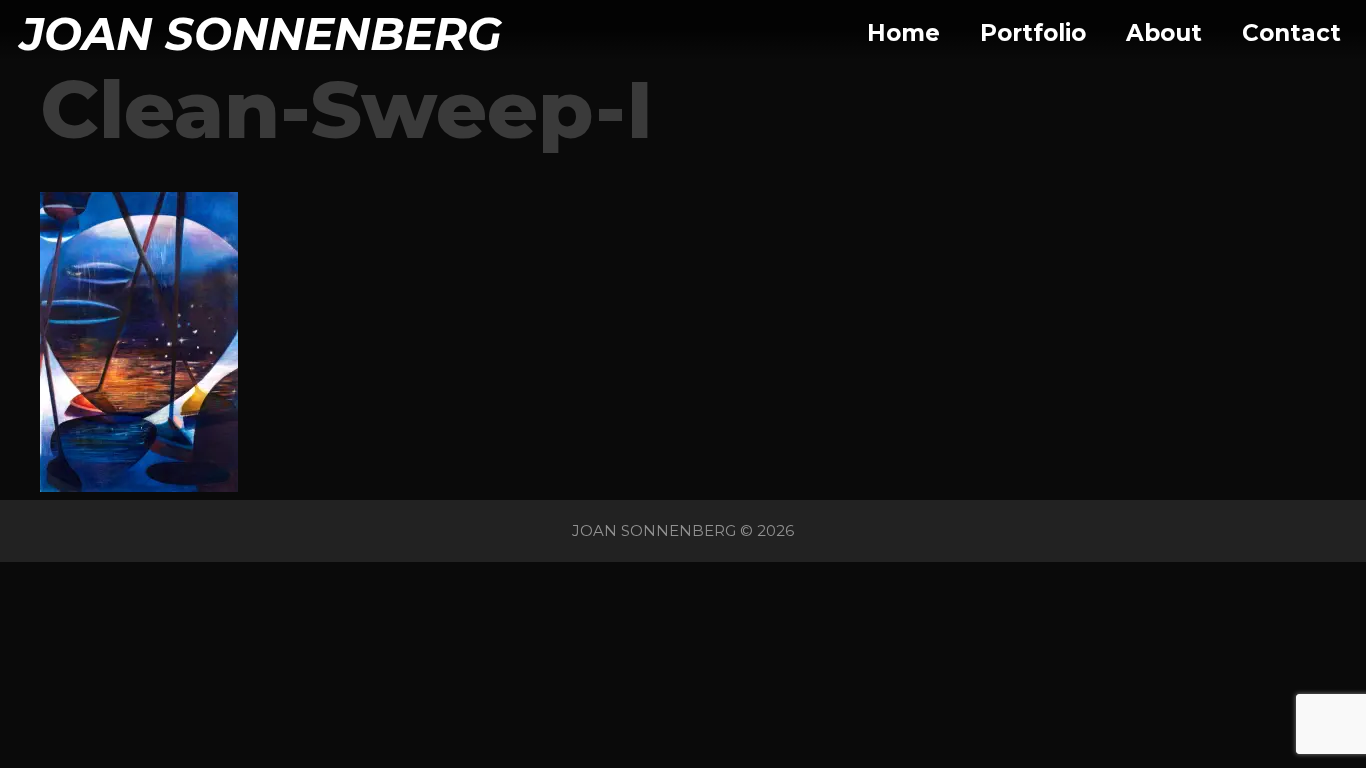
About (1164, 33)
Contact (1291, 33)
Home (903, 33)
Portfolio (1033, 33)
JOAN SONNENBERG (261, 33)
